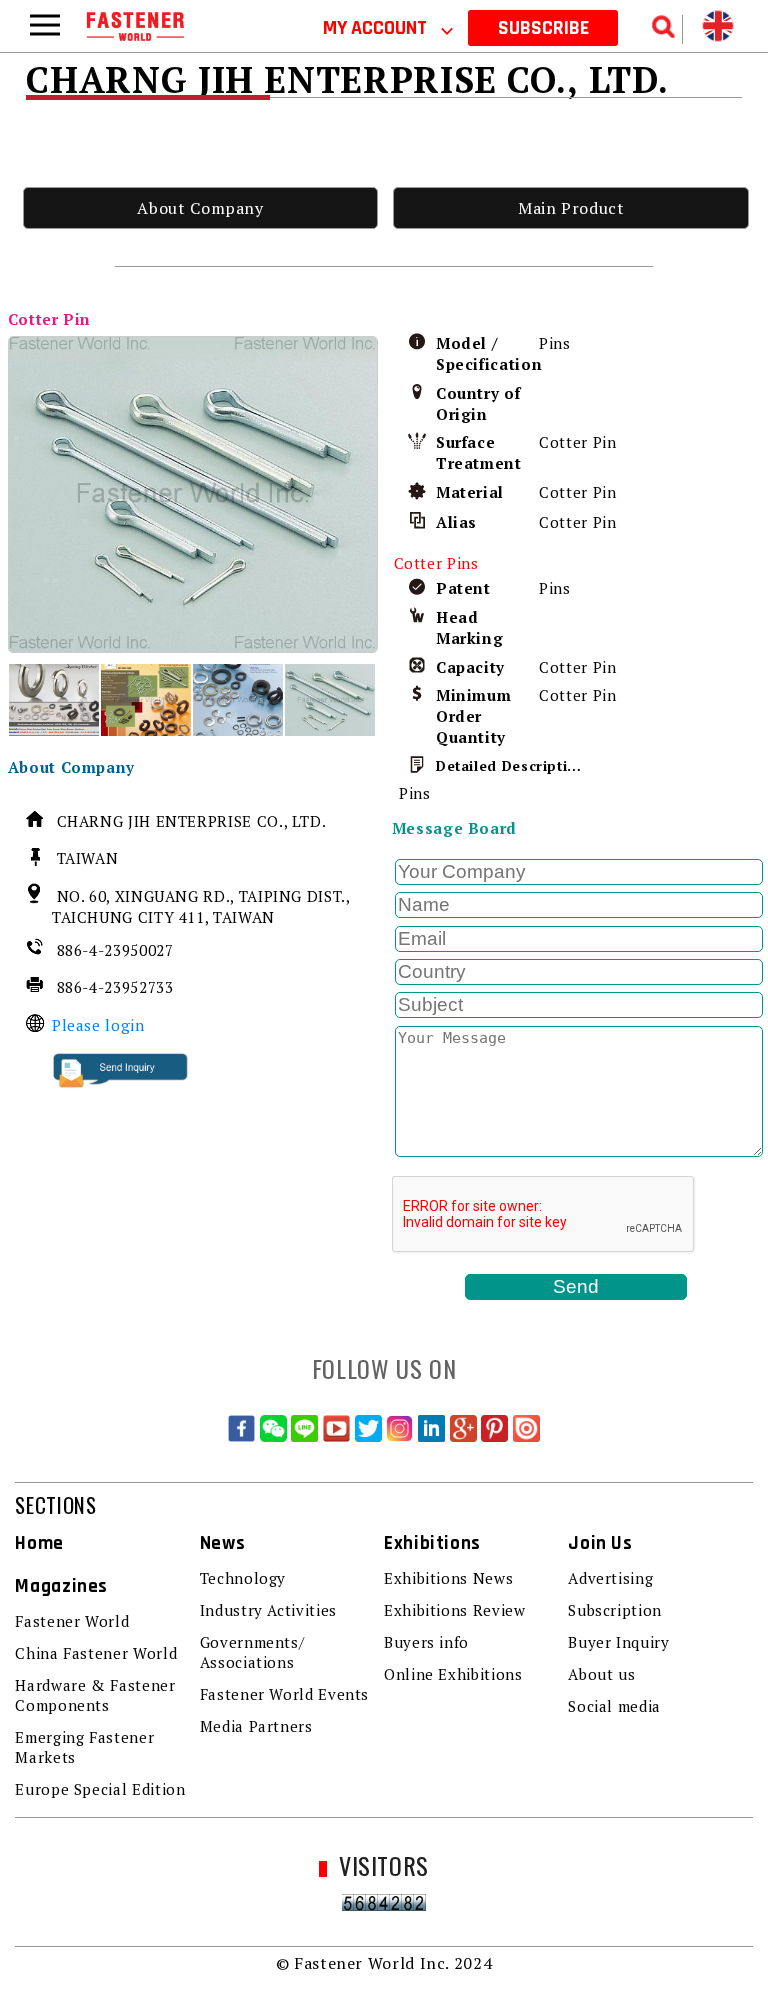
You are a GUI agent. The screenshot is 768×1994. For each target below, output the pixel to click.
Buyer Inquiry (618, 1642)
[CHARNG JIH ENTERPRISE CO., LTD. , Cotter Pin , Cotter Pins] (193, 494)
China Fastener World (96, 1653)
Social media (614, 1706)
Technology (243, 1578)
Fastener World (72, 1621)
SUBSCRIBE (543, 28)
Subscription (615, 1610)
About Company (200, 208)
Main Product (571, 208)
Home (39, 1543)
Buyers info (426, 1642)
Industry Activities (268, 1610)
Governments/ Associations (252, 1652)
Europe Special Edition (100, 1789)
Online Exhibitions (453, 1674)
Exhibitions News (448, 1578)
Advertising (610, 1578)
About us (601, 1674)
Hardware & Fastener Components (95, 1695)
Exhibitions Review (455, 1610)
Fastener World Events (284, 1694)
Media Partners (256, 1726)
